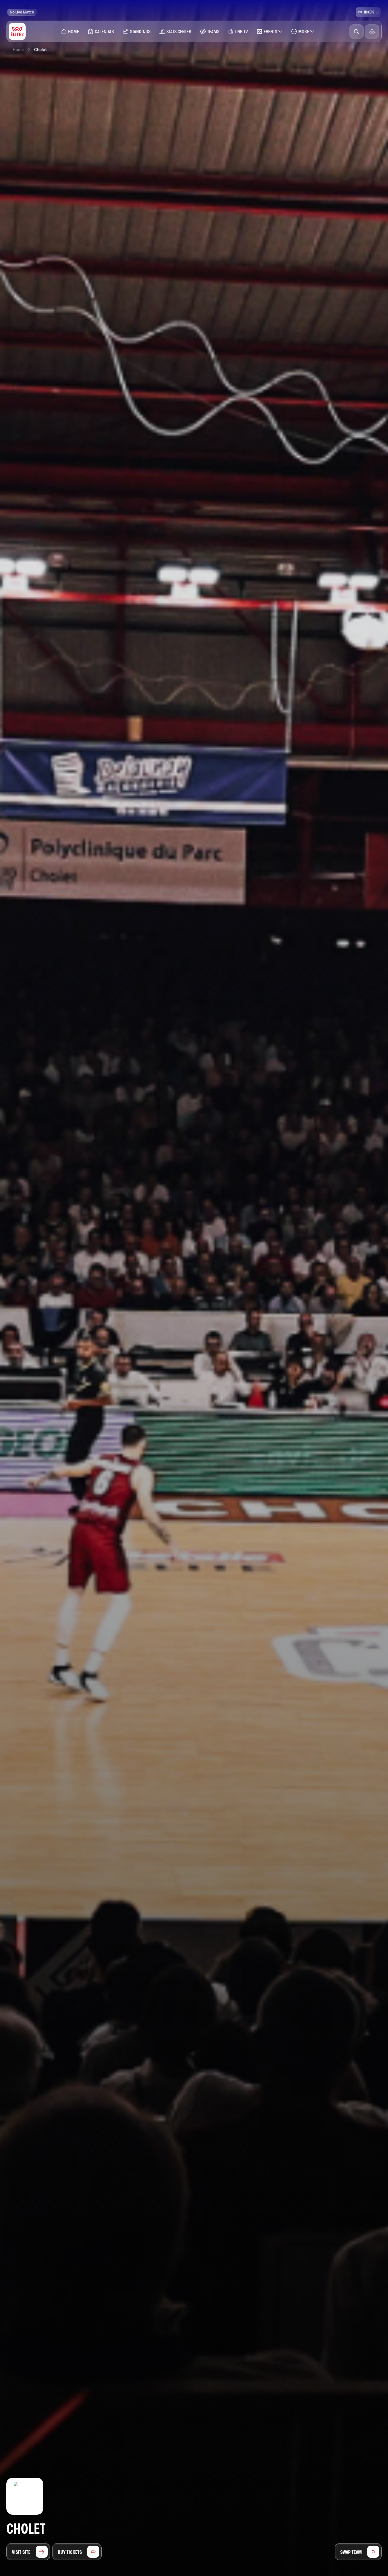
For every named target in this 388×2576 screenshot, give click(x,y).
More (304, 31)
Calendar (104, 31)
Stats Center (179, 31)
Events (270, 31)
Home (74, 31)
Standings (140, 31)
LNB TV (242, 31)
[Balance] (372, 32)
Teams (213, 31)
